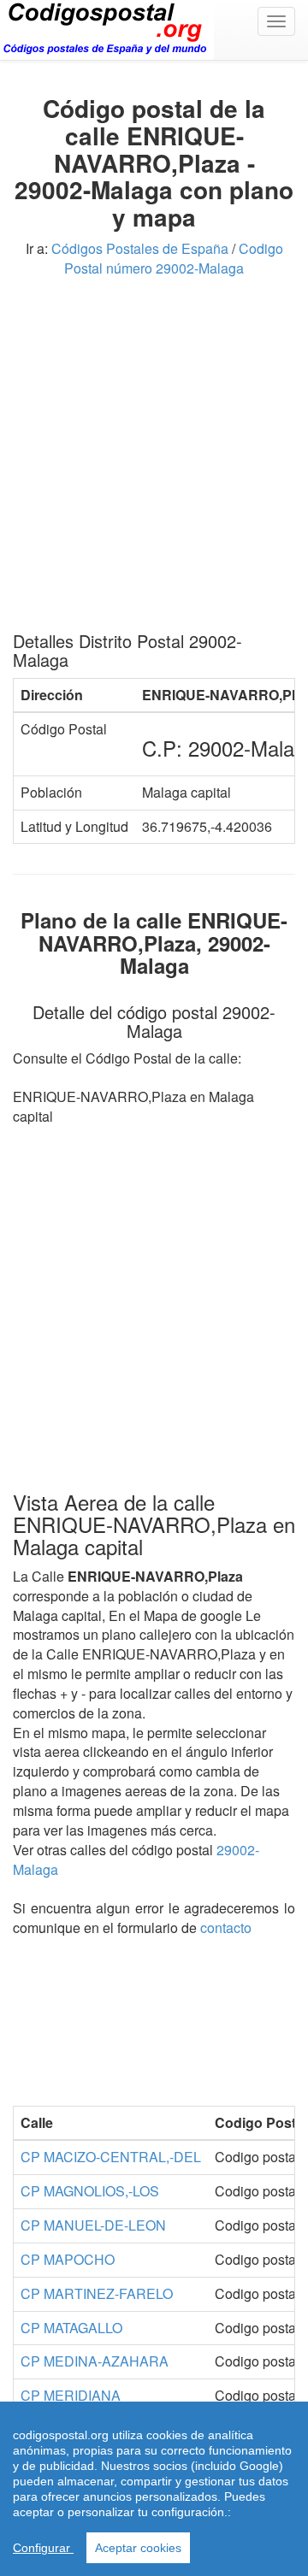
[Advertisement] (154, 461)
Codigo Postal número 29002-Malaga (174, 258)
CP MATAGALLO (71, 2328)
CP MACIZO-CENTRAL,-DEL (111, 2157)
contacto (226, 1928)
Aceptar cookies (138, 2548)
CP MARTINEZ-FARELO (97, 2293)
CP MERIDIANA (71, 2395)
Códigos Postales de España (140, 248)
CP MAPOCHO (68, 2259)
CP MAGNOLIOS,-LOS (90, 2191)
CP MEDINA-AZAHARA (95, 2361)
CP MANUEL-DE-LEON (93, 2225)
